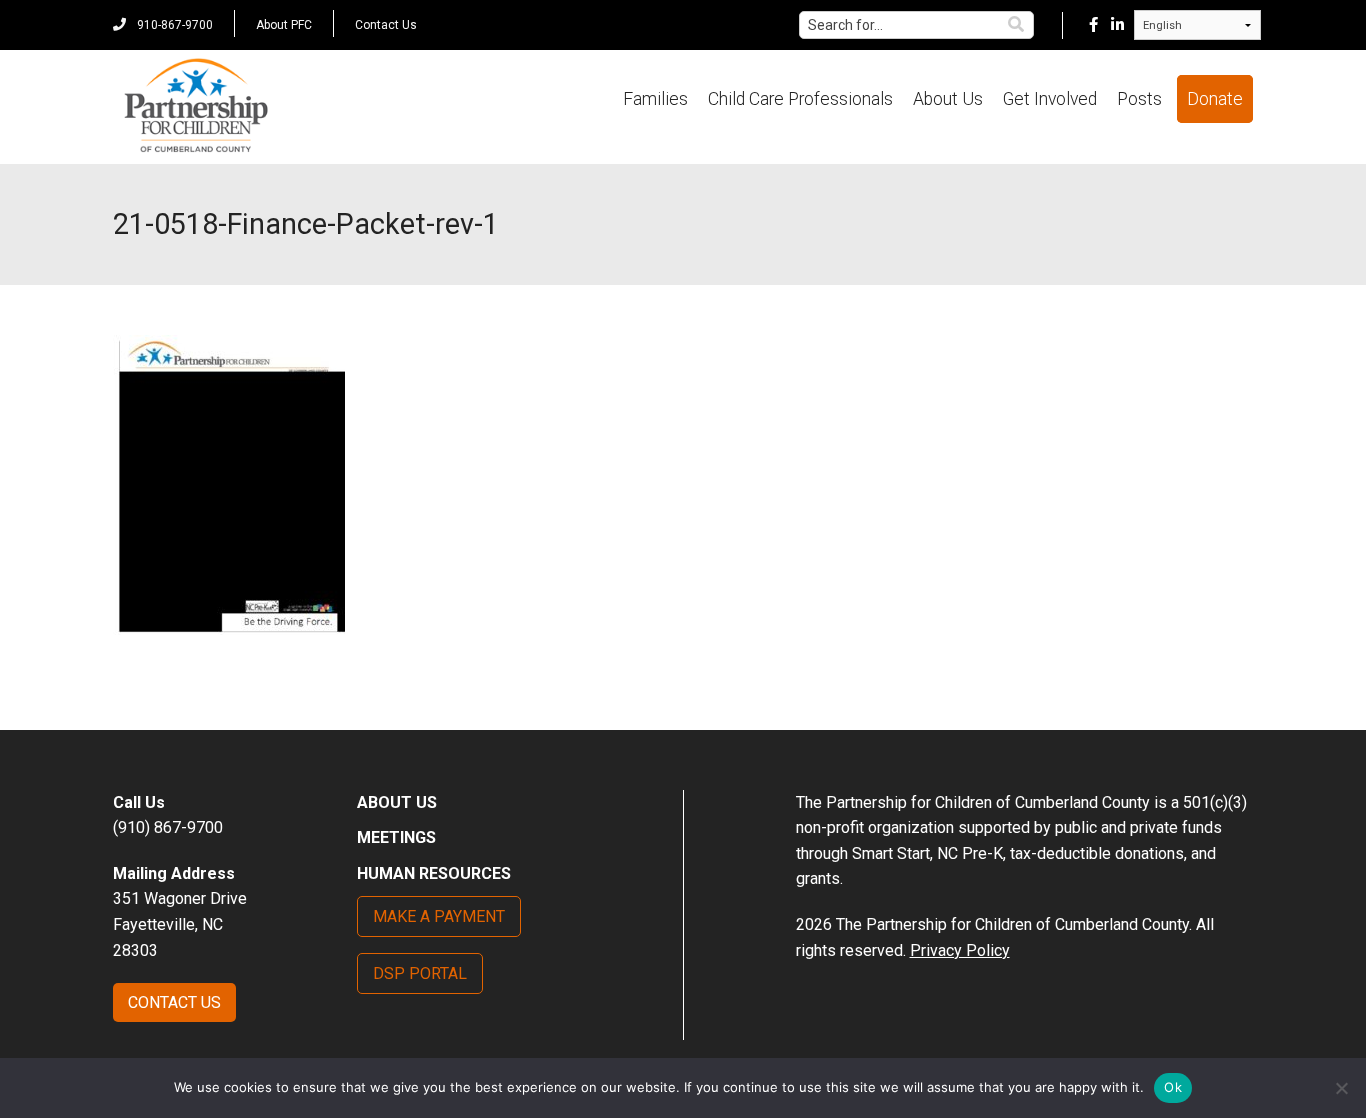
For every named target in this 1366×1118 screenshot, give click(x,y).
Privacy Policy (960, 950)
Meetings (396, 837)
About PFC (284, 25)
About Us (948, 99)
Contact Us (386, 25)
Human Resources (434, 873)
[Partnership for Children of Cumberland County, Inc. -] (195, 107)
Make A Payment (439, 916)
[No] (1341, 1088)
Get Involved (1050, 99)
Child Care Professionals (800, 99)
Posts (1139, 99)
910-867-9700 (173, 25)
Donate (1215, 99)
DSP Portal (420, 973)
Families (655, 99)
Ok (1173, 1087)
